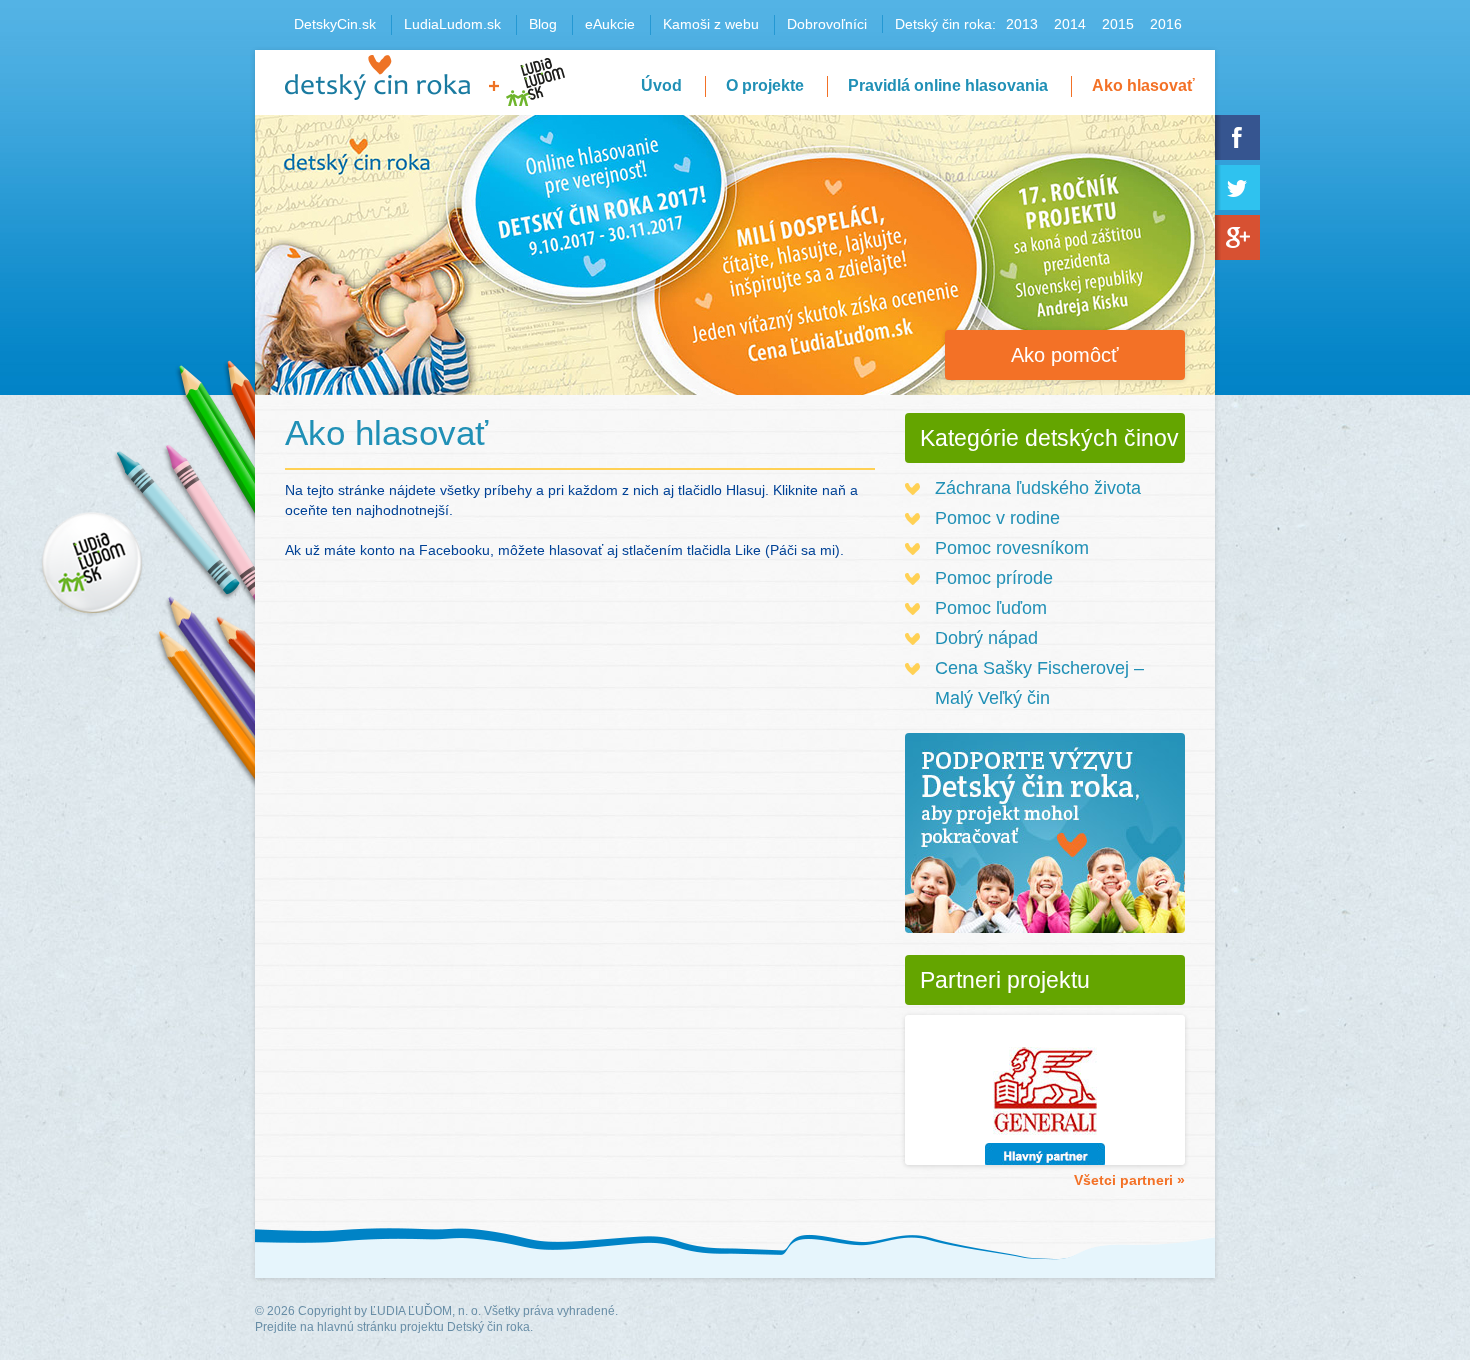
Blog (543, 24)
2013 (1022, 24)
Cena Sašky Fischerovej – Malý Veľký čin (1039, 683)
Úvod (661, 85)
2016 (1166, 24)
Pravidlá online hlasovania (948, 85)
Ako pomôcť (1065, 355)
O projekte (765, 85)
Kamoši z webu (711, 24)
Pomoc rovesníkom (1012, 548)
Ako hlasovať (1143, 85)
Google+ (1237, 237)
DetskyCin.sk (335, 24)
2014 (1070, 24)
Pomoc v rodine (997, 518)
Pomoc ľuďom (991, 608)
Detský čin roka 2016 (377, 77)
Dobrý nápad (986, 638)
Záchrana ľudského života (1038, 488)
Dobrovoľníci (827, 24)
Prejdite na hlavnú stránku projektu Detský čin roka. (394, 1327)
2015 (1118, 24)
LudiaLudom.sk (452, 24)
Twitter (1237, 187)
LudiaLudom (535, 82)
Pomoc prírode (994, 578)
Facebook (1237, 137)
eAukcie (610, 24)
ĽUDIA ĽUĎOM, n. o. (425, 1311)
